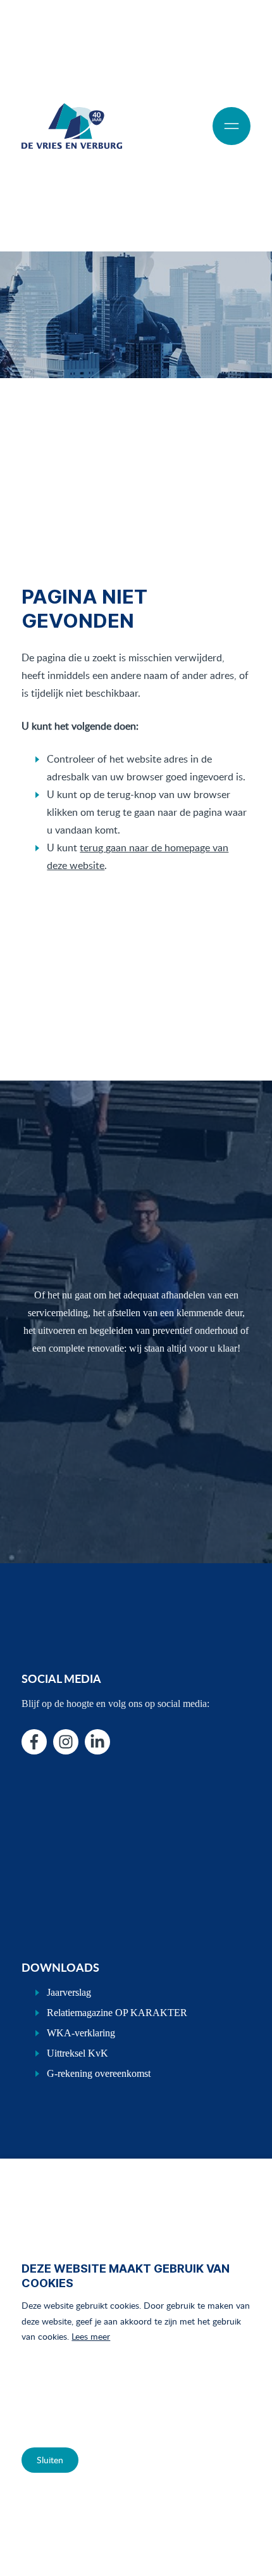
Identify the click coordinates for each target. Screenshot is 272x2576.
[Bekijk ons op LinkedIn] (97, 1742)
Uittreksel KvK (77, 2053)
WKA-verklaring (81, 2033)
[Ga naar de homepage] (71, 126)
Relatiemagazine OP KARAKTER (117, 2013)
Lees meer (91, 2336)
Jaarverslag (69, 1992)
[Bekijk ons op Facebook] (34, 1742)
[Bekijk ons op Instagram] (66, 1742)
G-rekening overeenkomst (99, 2073)
